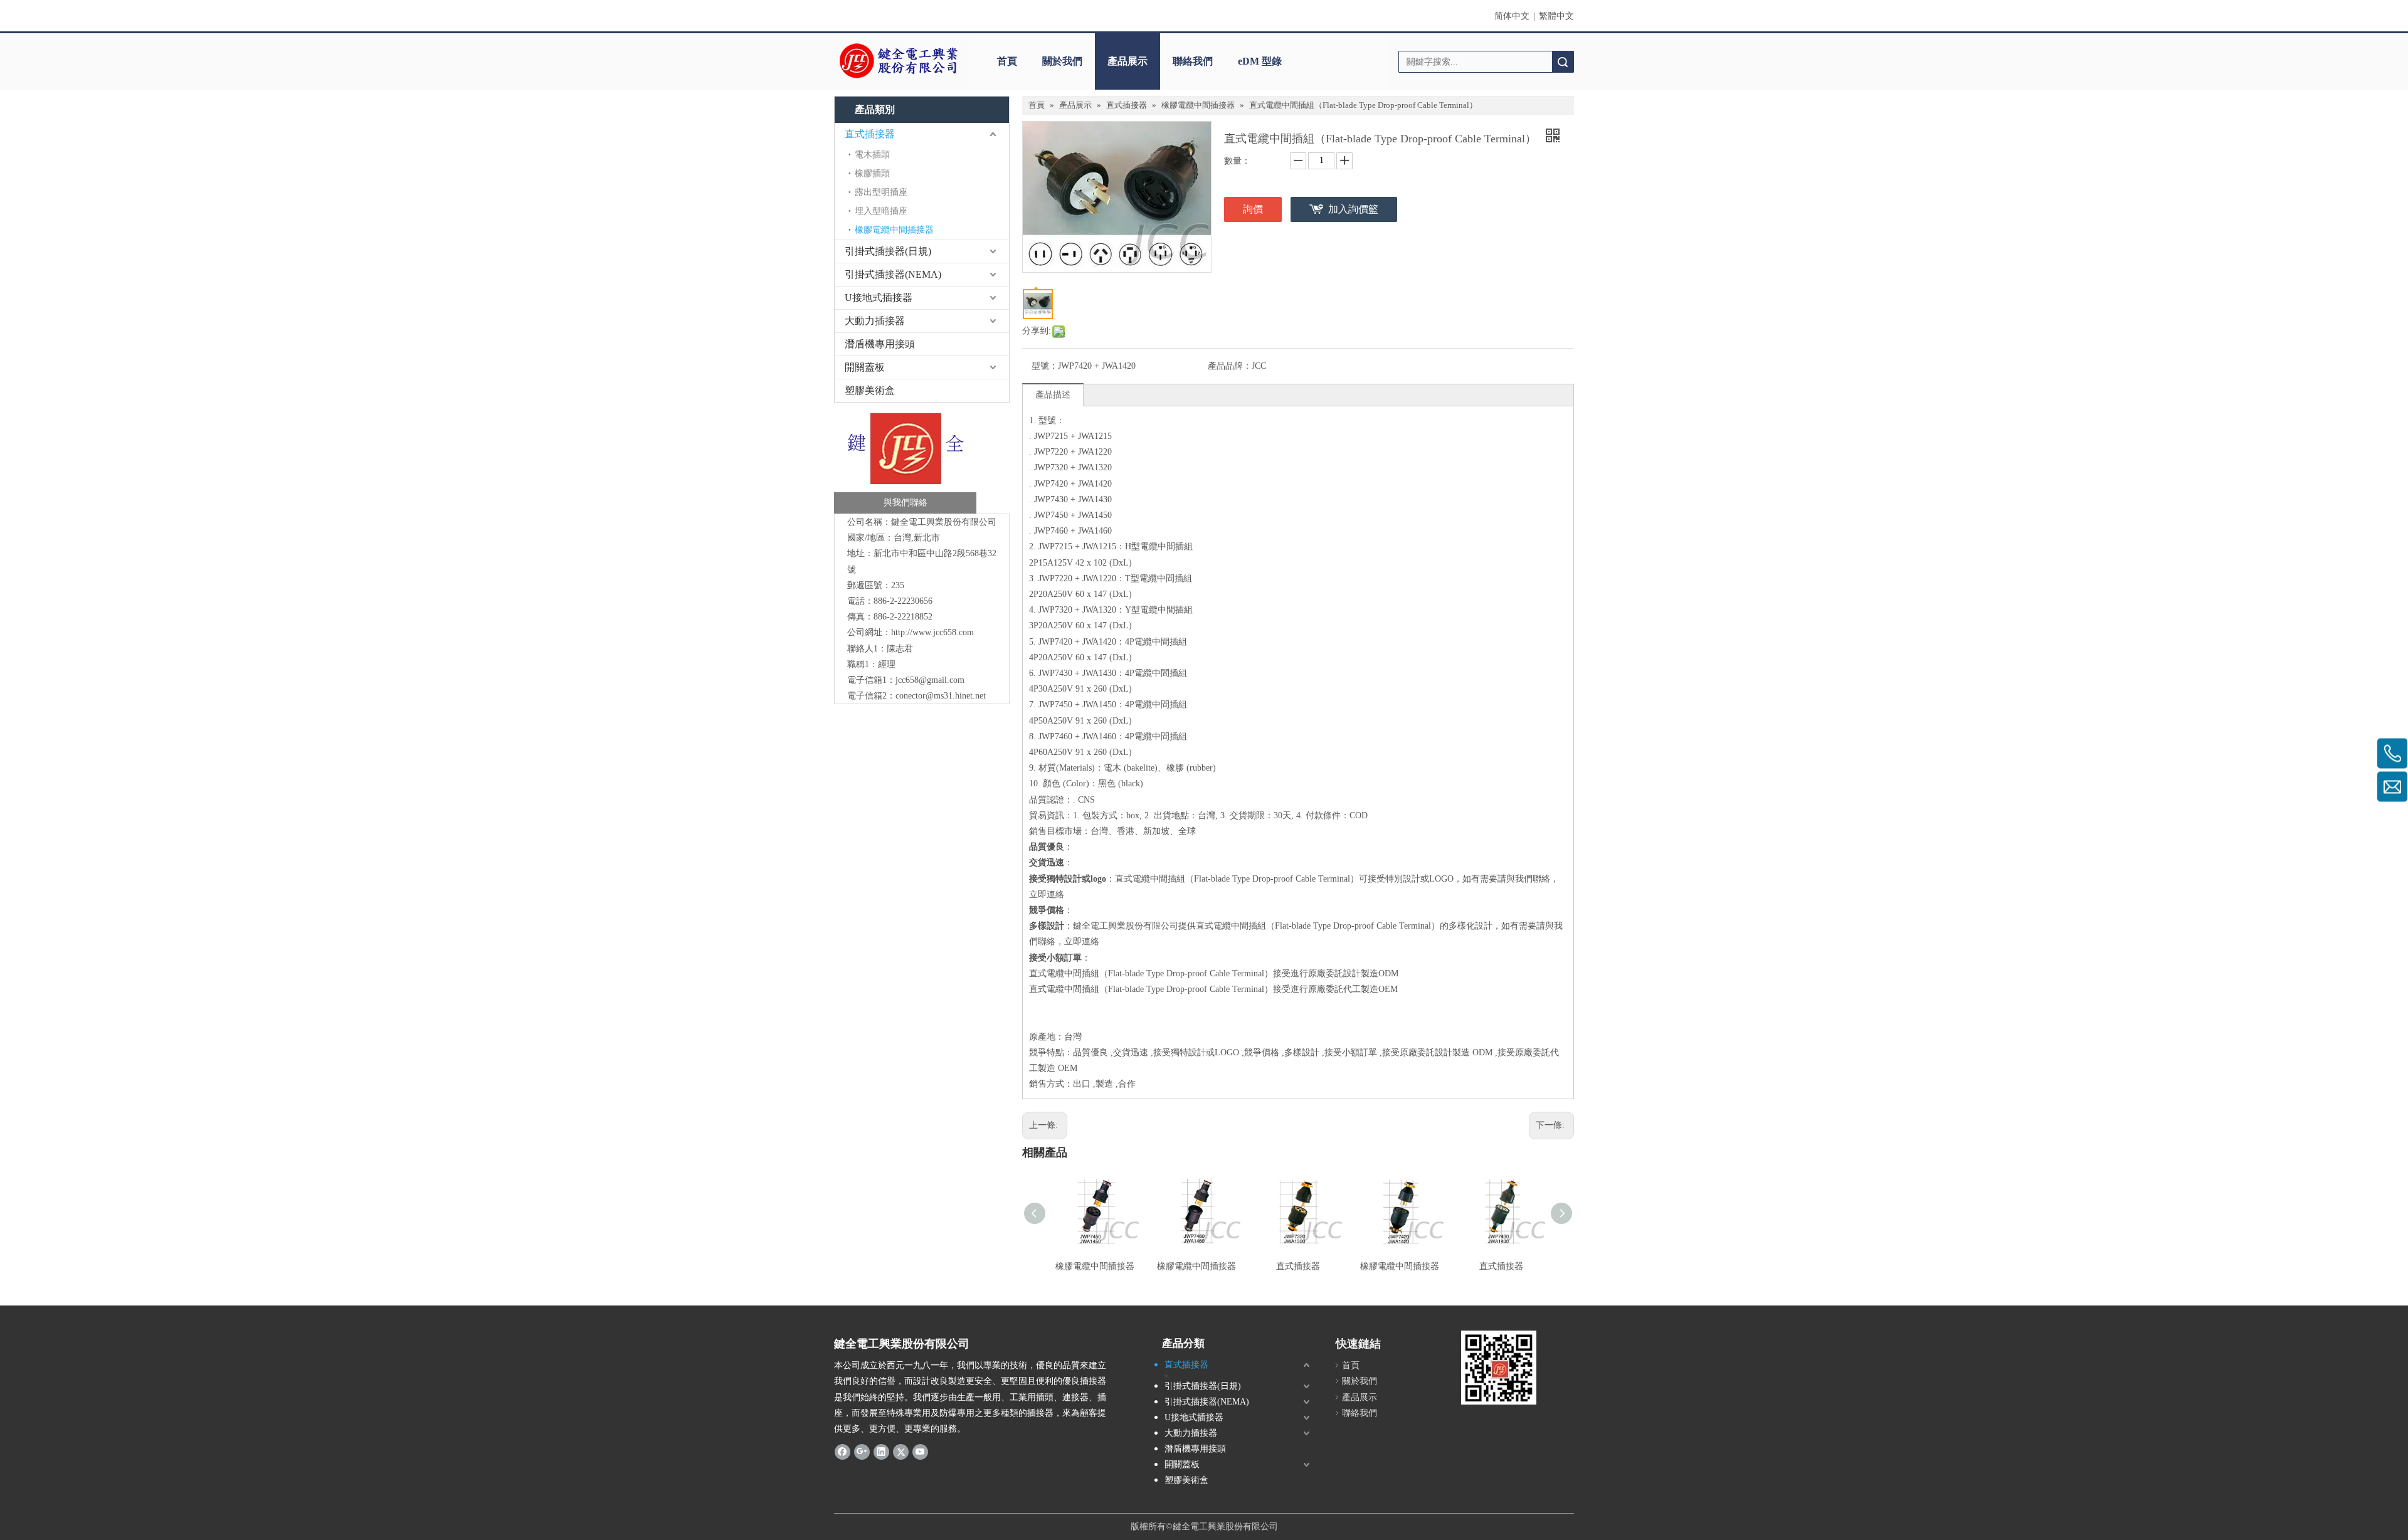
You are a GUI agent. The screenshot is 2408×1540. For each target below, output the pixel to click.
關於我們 (1062, 61)
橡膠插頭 (872, 173)
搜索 (1563, 62)
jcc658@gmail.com (930, 680)
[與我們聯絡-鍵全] (905, 461)
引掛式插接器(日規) (888, 251)
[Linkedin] (881, 1452)
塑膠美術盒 (870, 390)
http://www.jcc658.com (932, 632)
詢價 (1253, 209)
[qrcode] (1499, 1368)
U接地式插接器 (879, 298)
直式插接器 (870, 134)
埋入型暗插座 (881, 211)
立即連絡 (1047, 894)
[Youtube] (920, 1452)
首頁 (1007, 61)
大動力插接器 (875, 321)
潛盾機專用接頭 (880, 344)
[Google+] (862, 1452)
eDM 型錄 (1260, 61)
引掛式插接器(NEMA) (893, 274)
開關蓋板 (865, 367)
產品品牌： (1230, 366)
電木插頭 (872, 155)
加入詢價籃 (1353, 209)
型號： (1045, 366)
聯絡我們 (1193, 61)
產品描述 (1053, 395)
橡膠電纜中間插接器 (894, 230)
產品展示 (1127, 61)
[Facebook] (842, 1452)
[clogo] (898, 61)
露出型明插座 (881, 192)
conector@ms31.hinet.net (941, 696)
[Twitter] (901, 1452)
